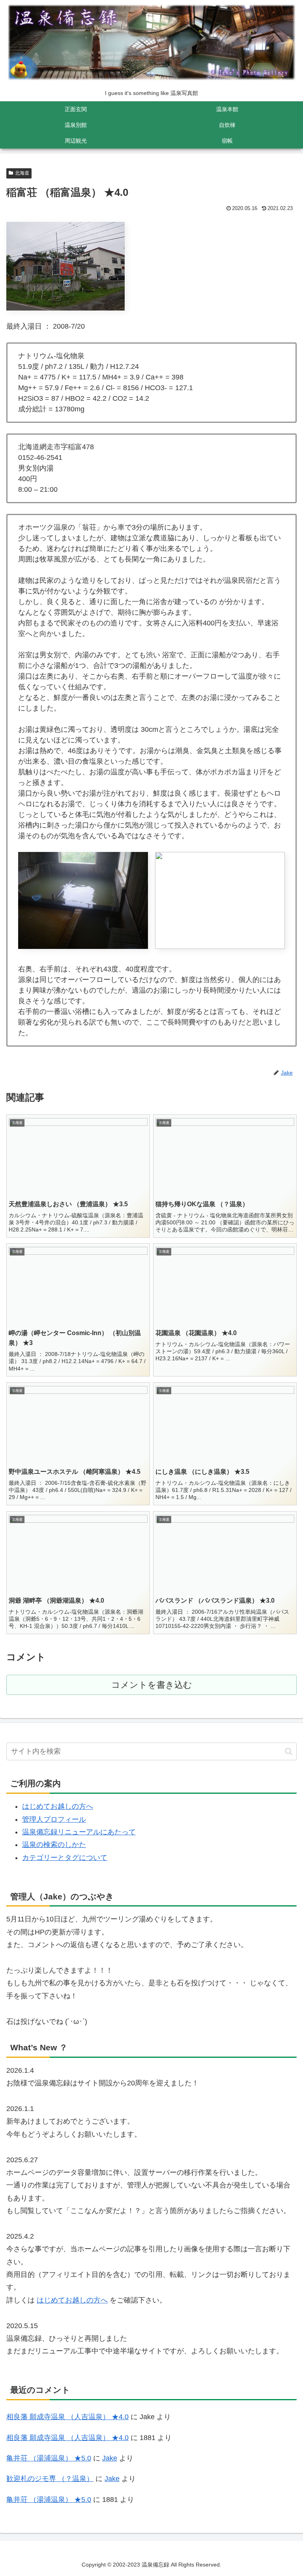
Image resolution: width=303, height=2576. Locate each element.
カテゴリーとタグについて (65, 1858)
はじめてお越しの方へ (58, 1806)
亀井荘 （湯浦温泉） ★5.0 (49, 2458)
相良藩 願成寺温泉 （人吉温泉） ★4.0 (67, 2417)
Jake (110, 2458)
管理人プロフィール (54, 1819)
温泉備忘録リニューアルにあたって (79, 1832)
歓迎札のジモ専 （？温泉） (50, 2479)
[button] (289, 1751)
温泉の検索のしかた (54, 1845)
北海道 (22, 173)
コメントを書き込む (152, 1685)
